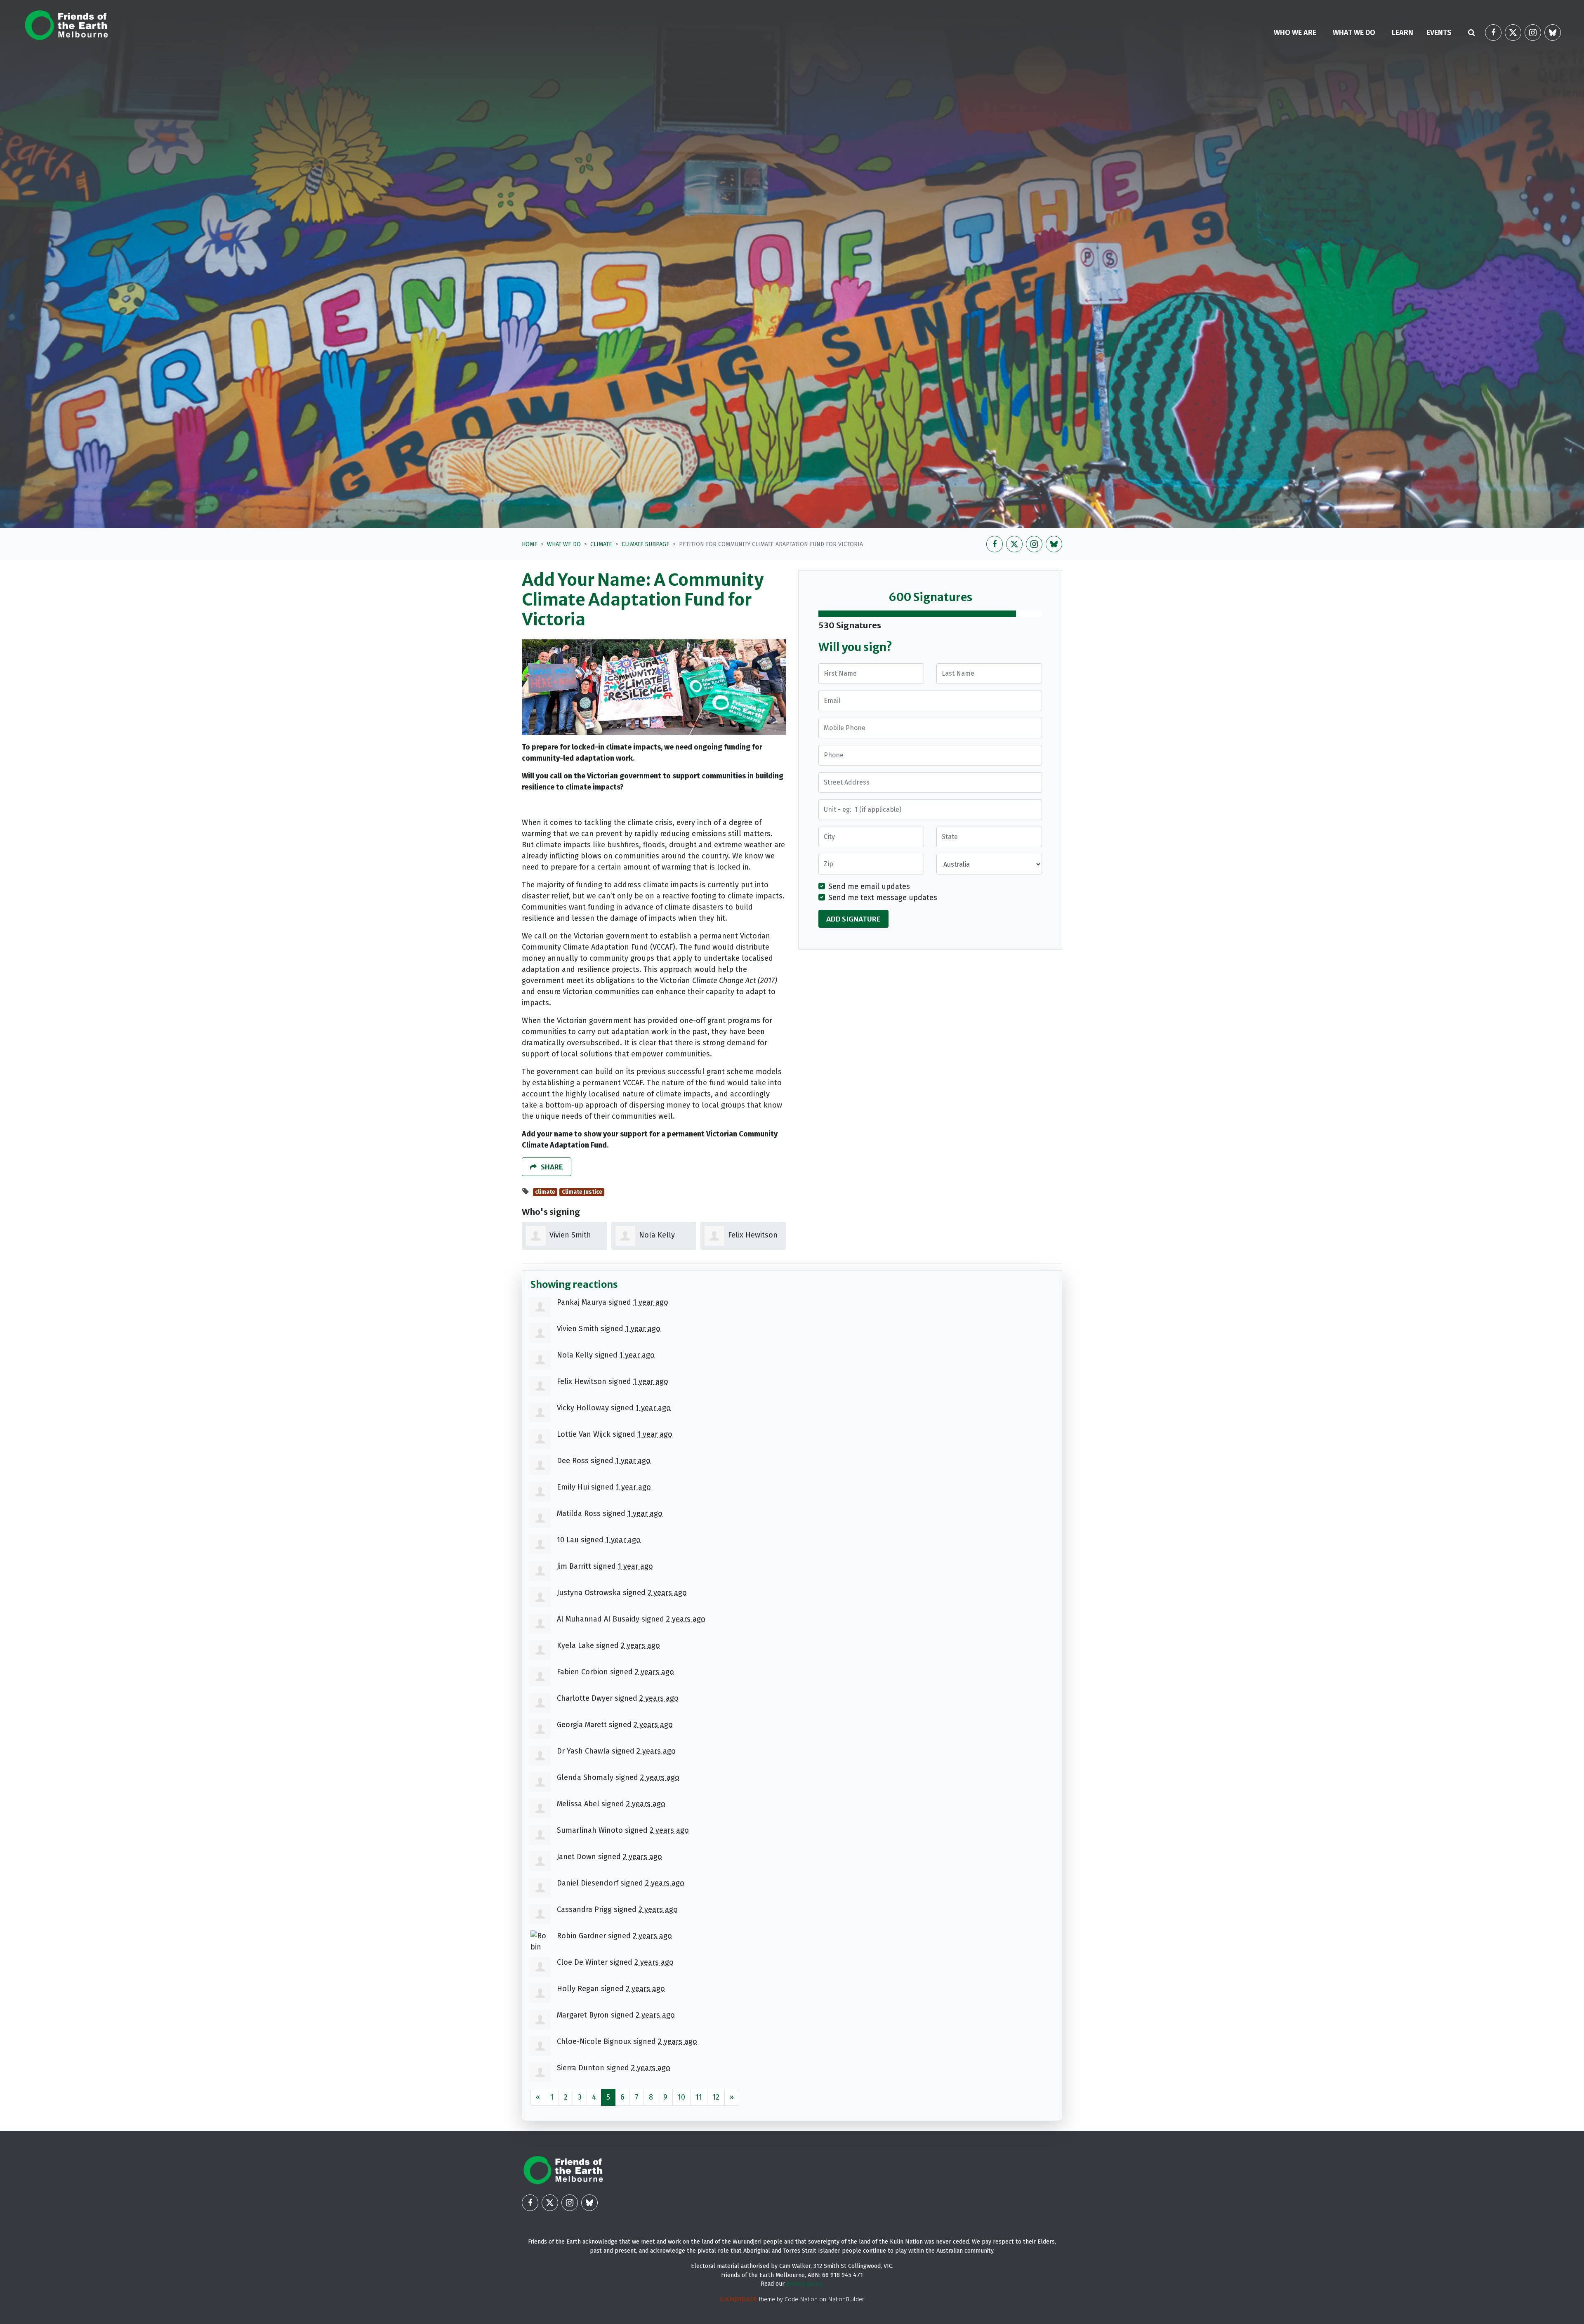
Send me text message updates (883, 898)
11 (699, 2097)
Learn (1402, 33)
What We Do (564, 544)
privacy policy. (805, 2284)
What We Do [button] (1359, 32)
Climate (601, 544)
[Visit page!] (1493, 33)
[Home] (66, 25)
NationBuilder (846, 2299)
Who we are (1295, 33)
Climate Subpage (646, 544)
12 (716, 2097)
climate (545, 1192)
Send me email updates (869, 886)
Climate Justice (582, 1192)
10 (681, 2097)
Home (530, 544)
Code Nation (801, 2299)
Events (1439, 33)
